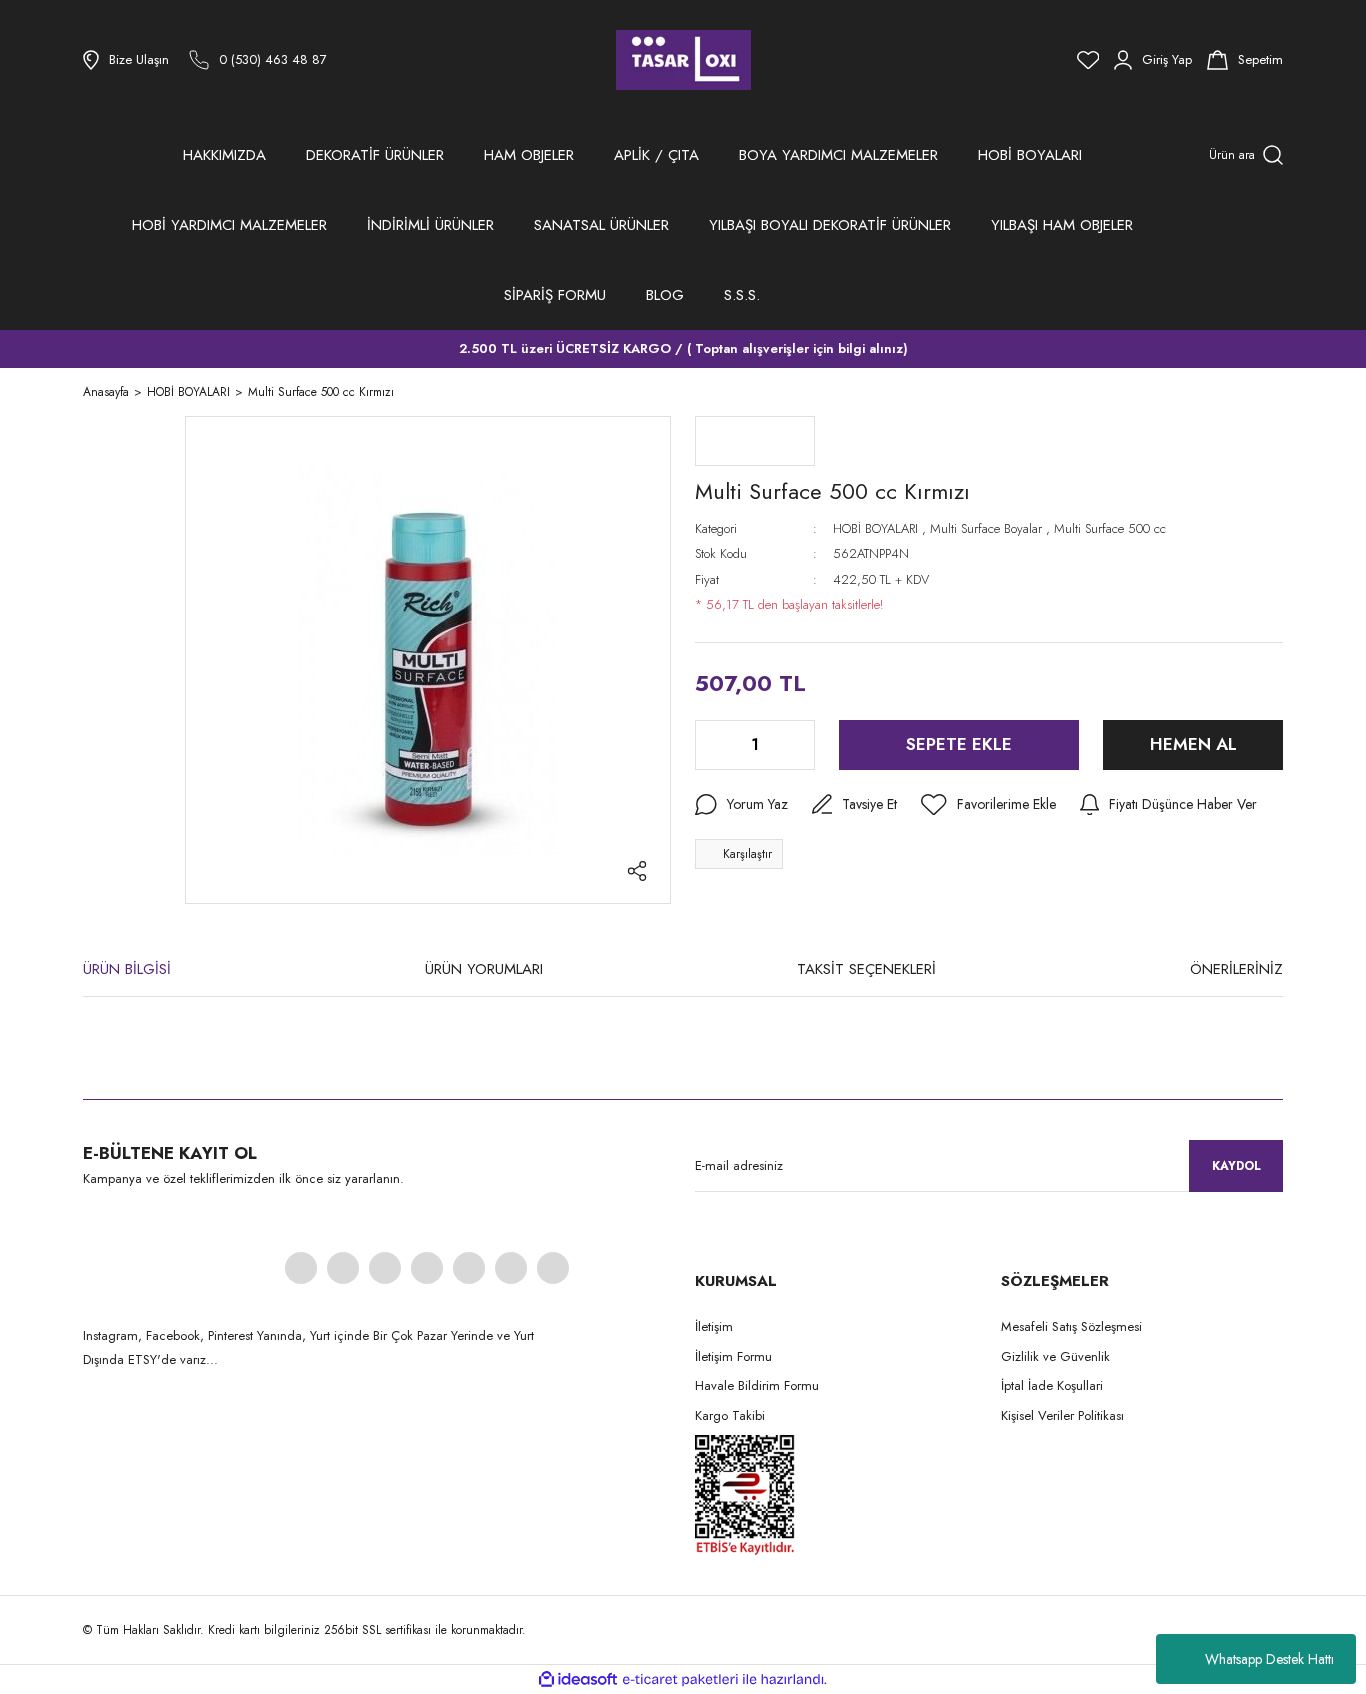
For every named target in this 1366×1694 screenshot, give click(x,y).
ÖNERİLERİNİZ (1236, 969)
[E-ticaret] (680, 1680)
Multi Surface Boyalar (986, 528)
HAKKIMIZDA (224, 155)
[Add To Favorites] (988, 805)
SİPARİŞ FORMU (555, 295)
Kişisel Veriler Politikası (1062, 1415)
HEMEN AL (1193, 744)
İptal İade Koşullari (1052, 1385)
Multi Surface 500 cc (1110, 528)
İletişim (714, 1326)
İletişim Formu (733, 1356)
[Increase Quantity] (798, 745)
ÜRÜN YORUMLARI (484, 969)
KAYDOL (1236, 1166)
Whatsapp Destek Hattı (1269, 1659)
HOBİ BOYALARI (875, 528)
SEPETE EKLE (959, 744)
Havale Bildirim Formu (757, 1385)
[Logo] (683, 60)
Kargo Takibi (730, 1415)
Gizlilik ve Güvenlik (1055, 1356)
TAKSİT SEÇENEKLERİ (866, 969)
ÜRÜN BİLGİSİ (127, 969)
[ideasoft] (578, 1679)
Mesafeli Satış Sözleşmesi (1071, 1326)
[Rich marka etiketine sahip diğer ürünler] (755, 441)
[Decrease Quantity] (712, 745)
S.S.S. (742, 295)
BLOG (665, 295)
